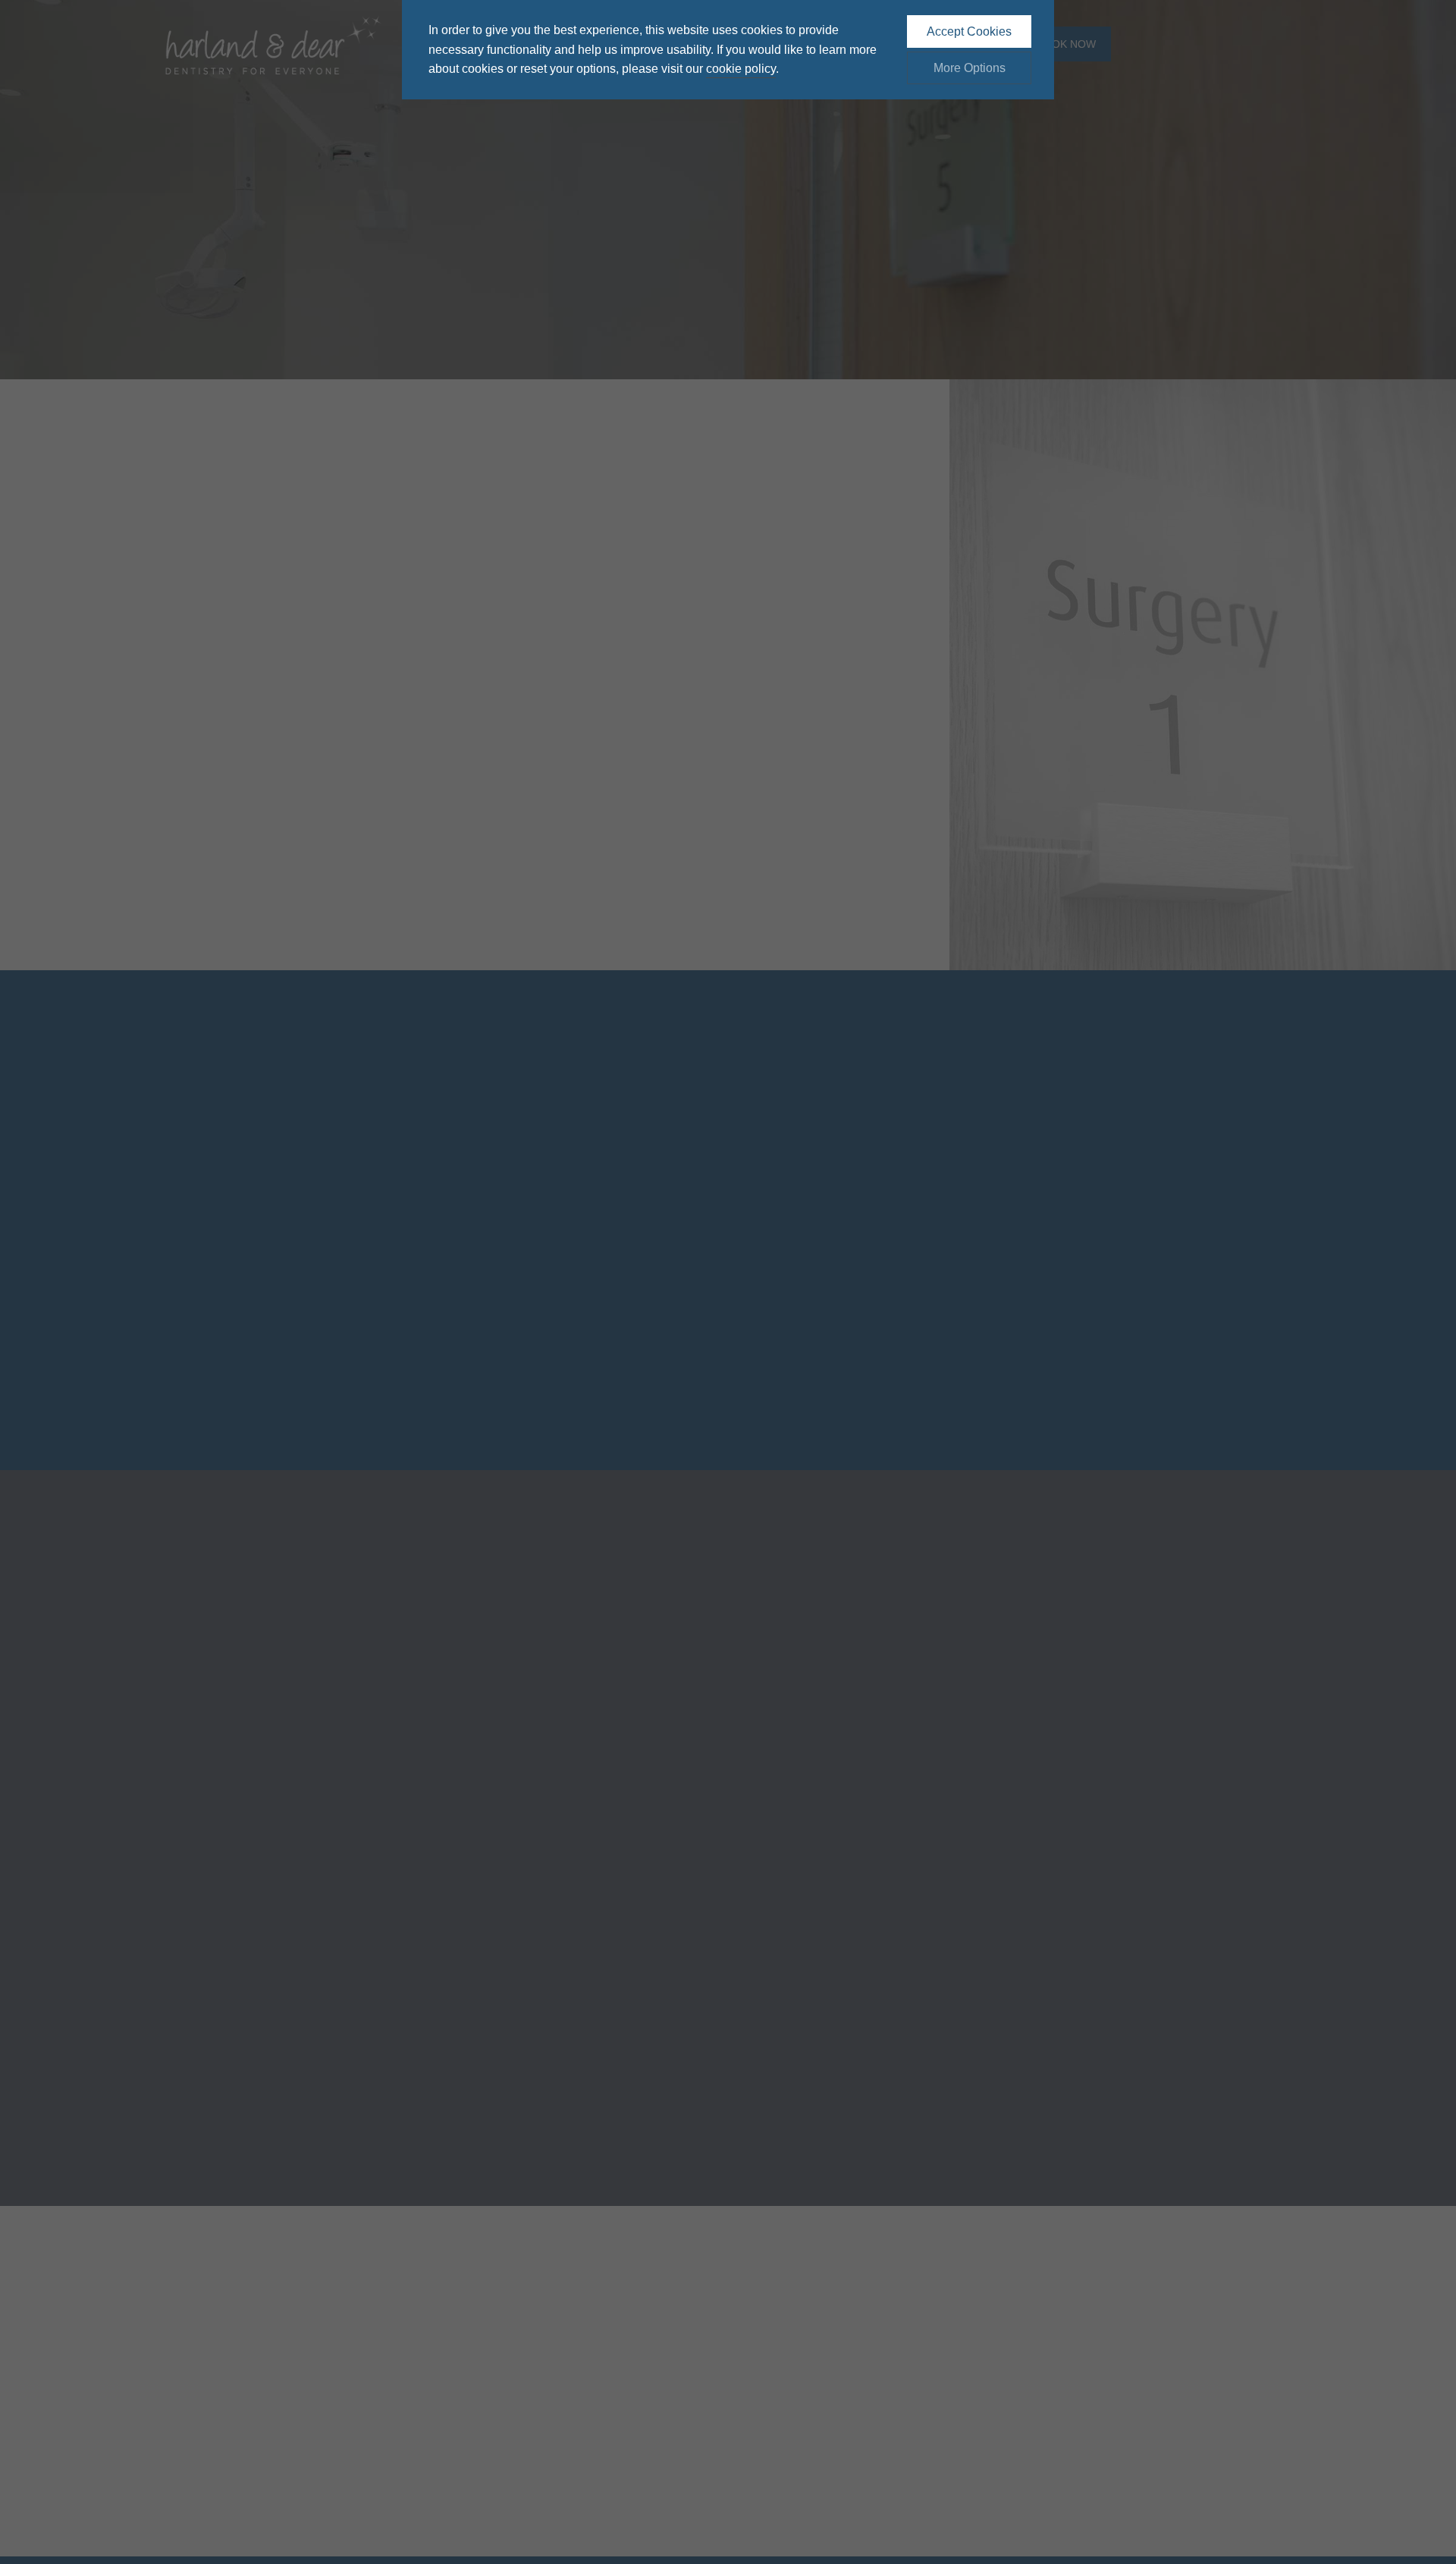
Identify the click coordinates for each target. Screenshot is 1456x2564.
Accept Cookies (969, 31)
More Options (970, 68)
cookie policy (741, 69)
